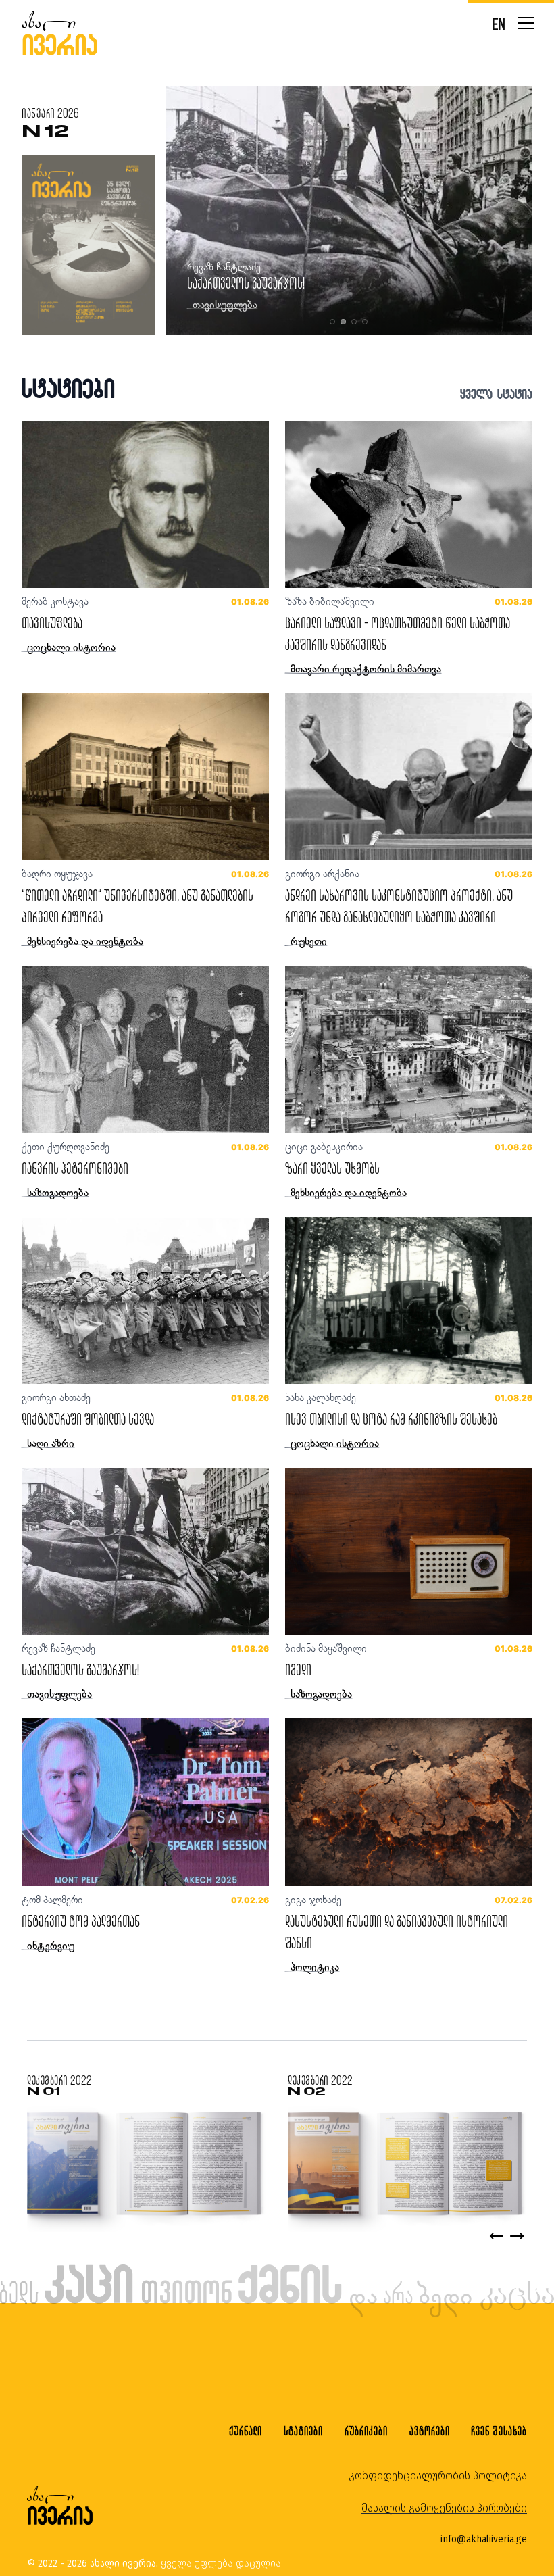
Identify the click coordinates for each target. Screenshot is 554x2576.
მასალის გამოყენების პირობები (444, 2508)
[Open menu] (526, 23)
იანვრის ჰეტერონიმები (75, 1168)
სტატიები (303, 2431)
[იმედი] (409, 1551)
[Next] (517, 2236)
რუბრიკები (366, 2431)
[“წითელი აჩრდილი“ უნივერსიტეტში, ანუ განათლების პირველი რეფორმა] (145, 777)
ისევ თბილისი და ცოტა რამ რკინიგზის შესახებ (293, 283)
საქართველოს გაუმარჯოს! (80, 1669)
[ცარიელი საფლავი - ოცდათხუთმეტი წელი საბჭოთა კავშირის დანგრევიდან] (409, 504)
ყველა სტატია (496, 394)
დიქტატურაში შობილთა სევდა (88, 1419)
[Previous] (497, 2236)
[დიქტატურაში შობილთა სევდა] (145, 1301)
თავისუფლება (52, 623)
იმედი (298, 1669)
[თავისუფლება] (145, 504)
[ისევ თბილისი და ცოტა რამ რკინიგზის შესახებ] (409, 1301)
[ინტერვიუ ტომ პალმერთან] (145, 1802)
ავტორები (430, 2431)
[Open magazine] (144, 2165)
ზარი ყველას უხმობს (332, 1168)
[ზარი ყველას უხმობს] (409, 1049)
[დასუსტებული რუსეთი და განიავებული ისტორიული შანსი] (409, 1802)
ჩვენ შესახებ (499, 2431)
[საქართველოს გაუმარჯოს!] (145, 1551)
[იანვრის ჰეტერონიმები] (145, 1049)
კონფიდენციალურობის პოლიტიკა (438, 2476)
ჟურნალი (246, 2431)
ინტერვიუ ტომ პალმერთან (81, 1921)
